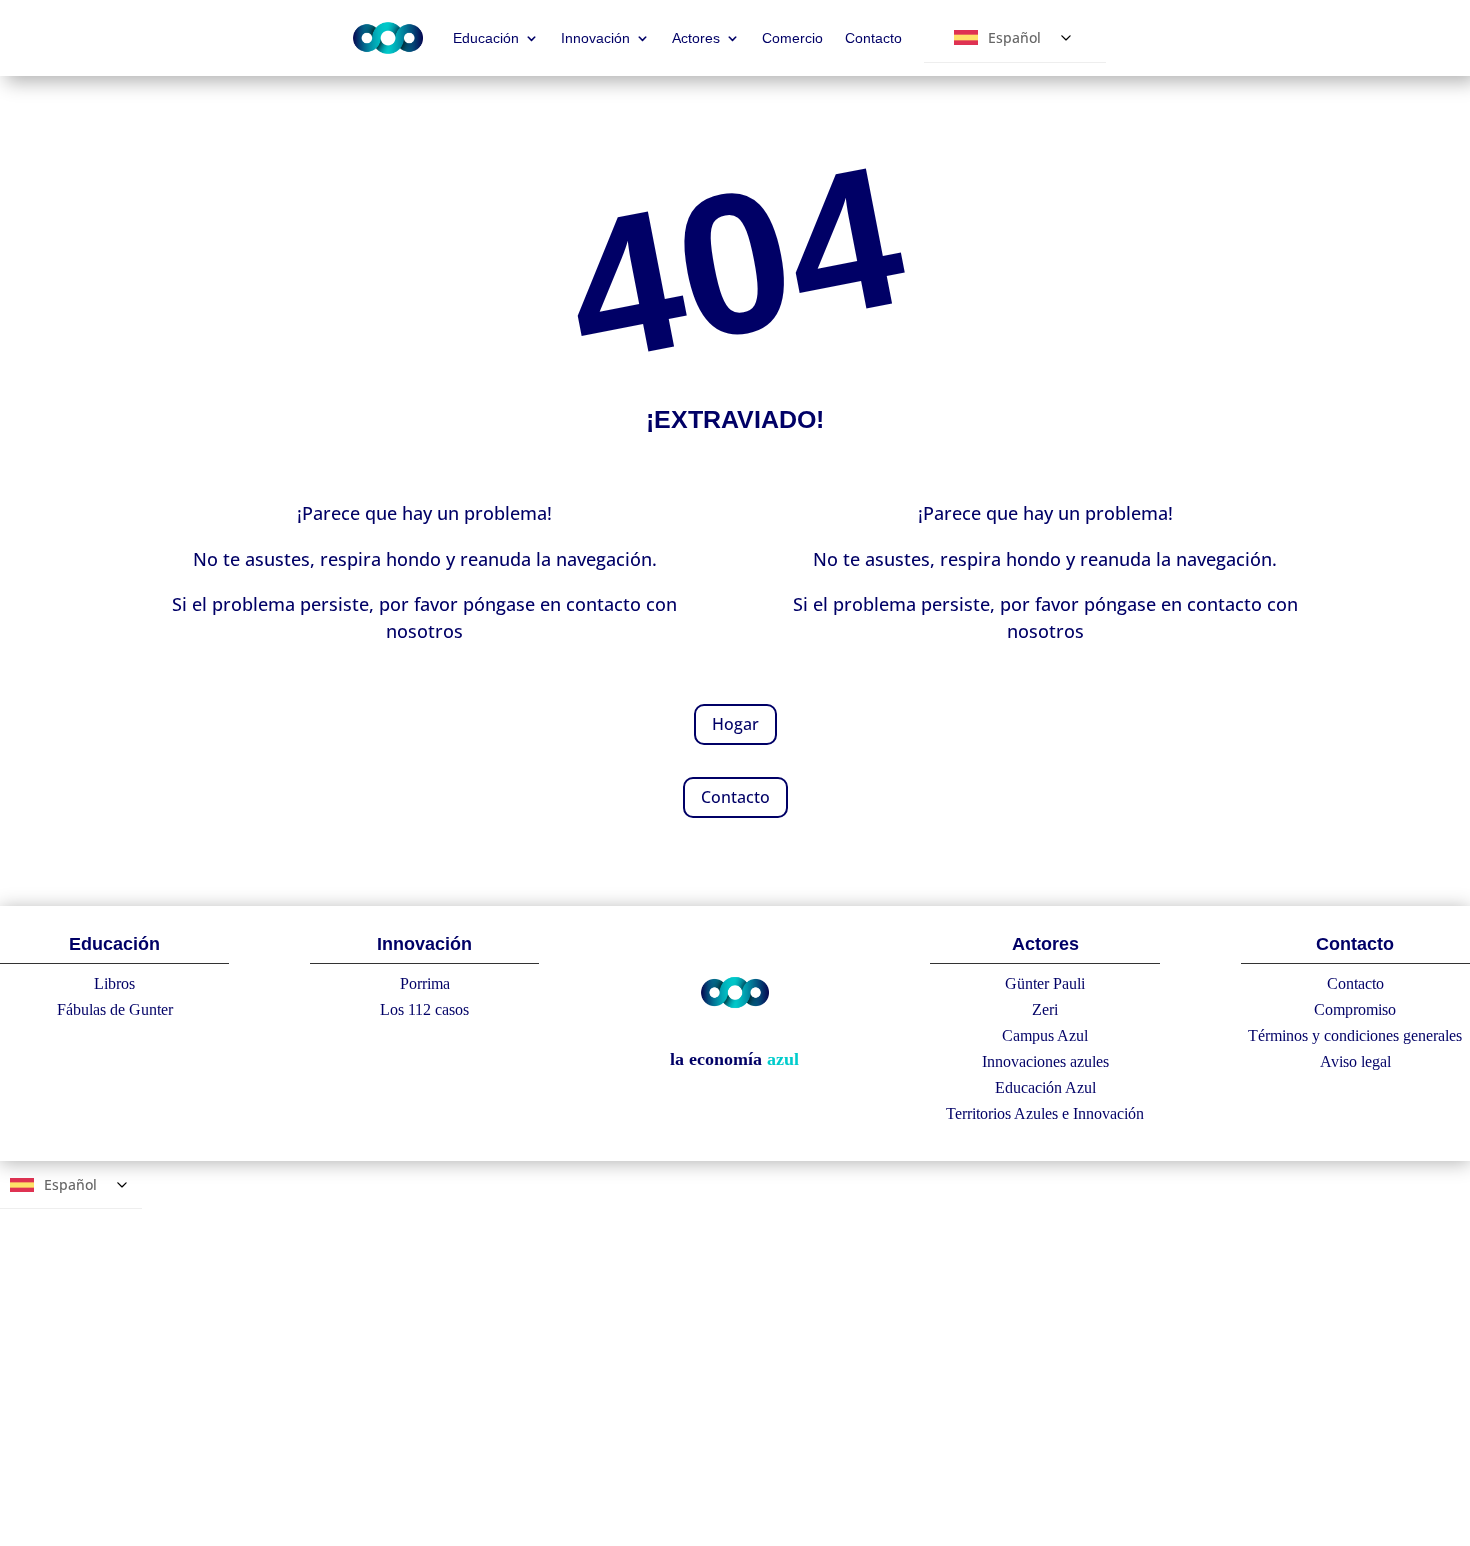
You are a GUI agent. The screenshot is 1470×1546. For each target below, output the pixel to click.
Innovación (595, 38)
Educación (486, 38)
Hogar (735, 724)
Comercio (792, 38)
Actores (696, 38)
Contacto (873, 38)
